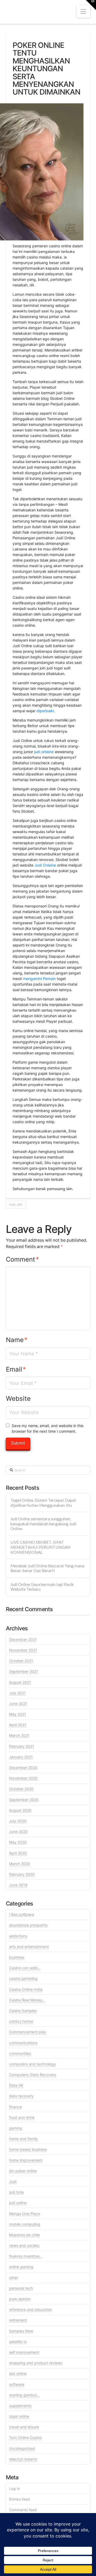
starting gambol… (24, 2395)
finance (15, 2107)
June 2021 (18, 1703)
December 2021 (23, 1639)
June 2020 (18, 1832)
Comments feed (23, 2510)
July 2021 (17, 1693)
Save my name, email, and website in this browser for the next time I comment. (48, 1428)
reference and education (31, 2309)
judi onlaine (44, 752)
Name (17, 1340)
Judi (13, 2181)
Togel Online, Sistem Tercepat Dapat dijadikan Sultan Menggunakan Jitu (43, 1503)
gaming (16, 2128)
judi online (18, 2203)
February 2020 (22, 1874)
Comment (23, 1259)
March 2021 (19, 1735)
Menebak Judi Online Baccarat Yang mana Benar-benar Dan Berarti (47, 1568)
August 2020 (20, 1810)
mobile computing (25, 2224)
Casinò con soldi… (25, 1968)
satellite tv (18, 2342)
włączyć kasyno (23, 2459)
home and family (23, 2139)
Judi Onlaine (45, 865)
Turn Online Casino (25, 2437)
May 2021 (18, 1714)
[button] (83, 12)
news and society (24, 2245)
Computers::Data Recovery (33, 2075)
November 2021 (23, 1650)
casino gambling (23, 1978)
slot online (18, 2373)
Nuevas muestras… (26, 2256)
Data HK (16, 2085)
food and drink (22, 2117)
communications (23, 2043)
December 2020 (23, 1767)
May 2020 (18, 1842)
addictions (18, 1936)
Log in (14, 2488)
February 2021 (22, 1746)
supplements (20, 2406)
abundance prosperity (28, 1925)
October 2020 (21, 1789)
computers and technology (33, 2064)
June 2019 (18, 1885)
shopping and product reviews (36, 2363)
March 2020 (20, 1864)
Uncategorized (22, 2448)
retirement (18, 2320)
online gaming (21, 2267)
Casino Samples (23, 2011)
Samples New (21, 2331)
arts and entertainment (29, 1947)
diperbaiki (45, 711)
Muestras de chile (24, 2235)
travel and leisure (24, 2427)
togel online (19, 2416)
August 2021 (20, 1682)
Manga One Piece (25, 2214)
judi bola (16, 2192)
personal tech (21, 2288)
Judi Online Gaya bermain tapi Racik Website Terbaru (42, 1587)
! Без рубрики (22, 1914)
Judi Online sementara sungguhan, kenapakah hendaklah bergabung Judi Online (43, 1524)
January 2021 (21, 1757)
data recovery (21, 2096)
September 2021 (24, 1671)
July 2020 (18, 1821)
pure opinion (20, 2299)
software (17, 2384)
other (14, 2278)
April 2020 (18, 1853)
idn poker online (23, 2171)
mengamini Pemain (39, 979)
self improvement (24, 2352)
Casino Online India (26, 1989)
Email (16, 1369)
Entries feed (19, 2499)
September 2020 (24, 1800)
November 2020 (23, 1778)
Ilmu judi (16, 1204)
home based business (28, 2149)
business (17, 1957)
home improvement (26, 2160)
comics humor (21, 2021)
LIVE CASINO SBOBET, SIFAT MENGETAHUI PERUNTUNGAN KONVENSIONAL (40, 1547)
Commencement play (28, 2032)
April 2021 (18, 1725)
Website (18, 1399)
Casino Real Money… (27, 2000)
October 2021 (21, 1661)
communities (20, 2053)
